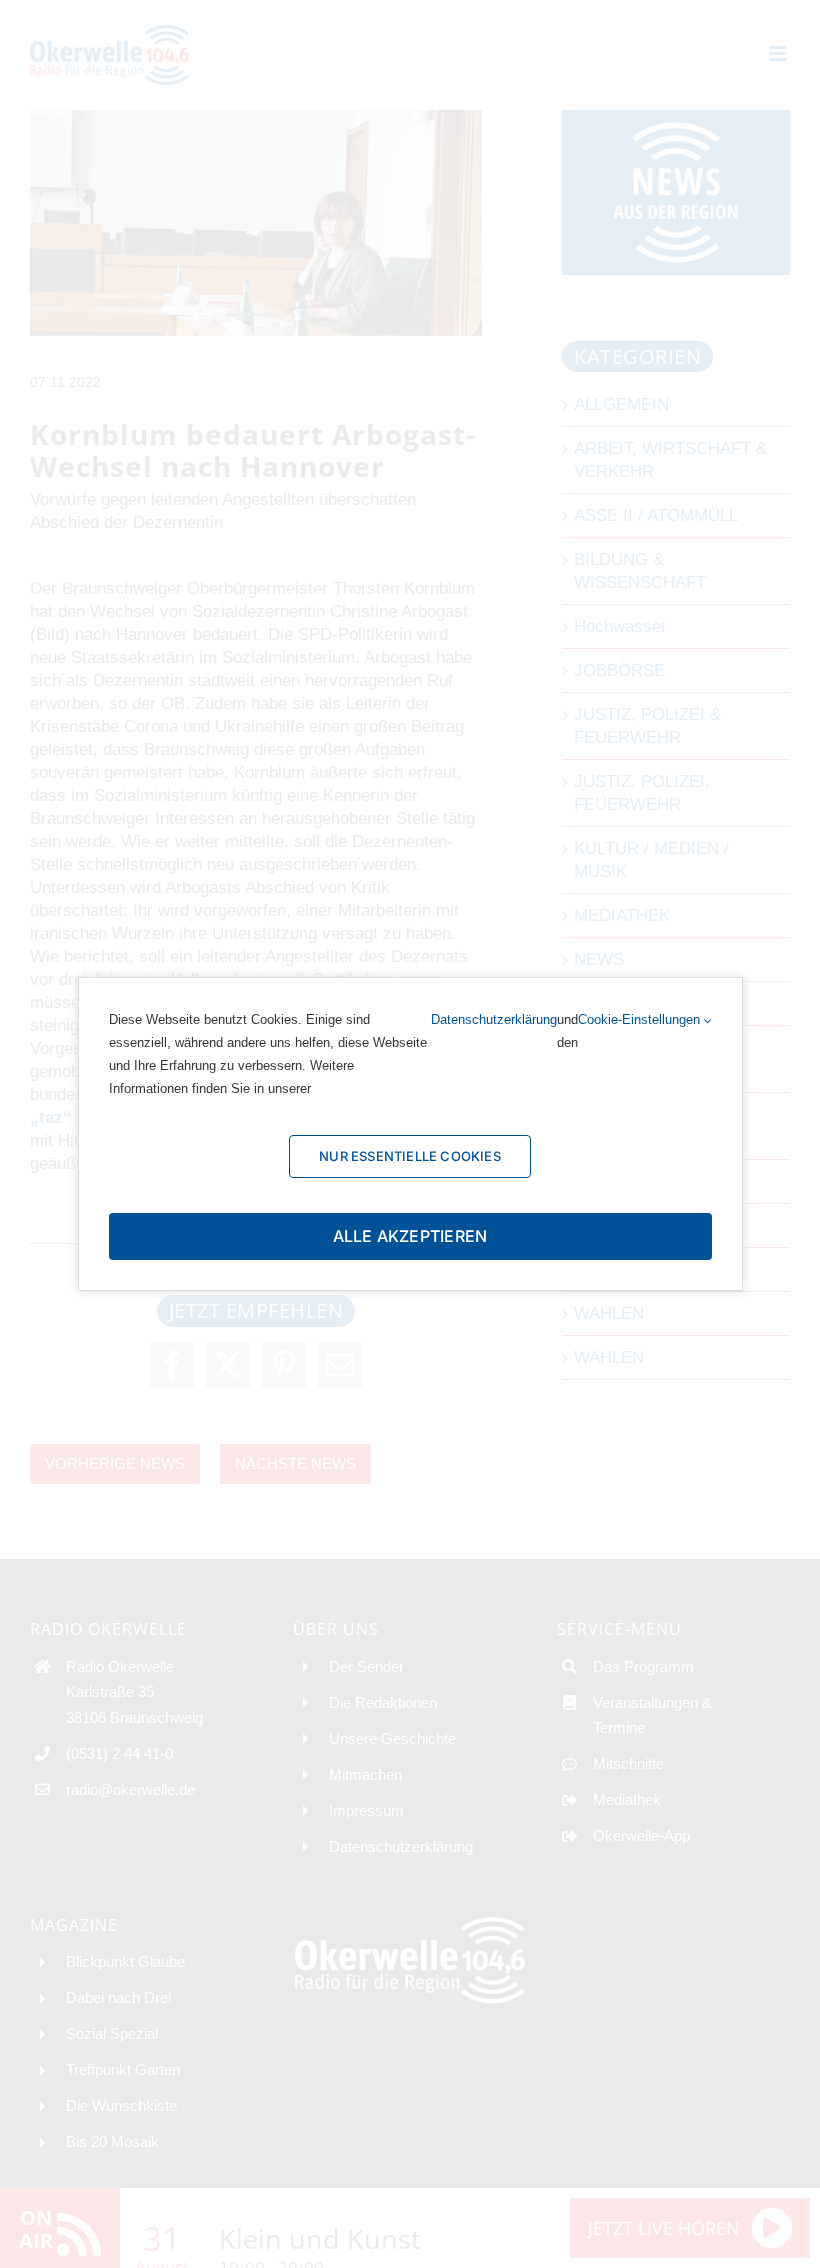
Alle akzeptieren (410, 1236)
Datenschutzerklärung (494, 1019)
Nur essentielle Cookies (410, 1156)
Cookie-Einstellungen (641, 1019)
